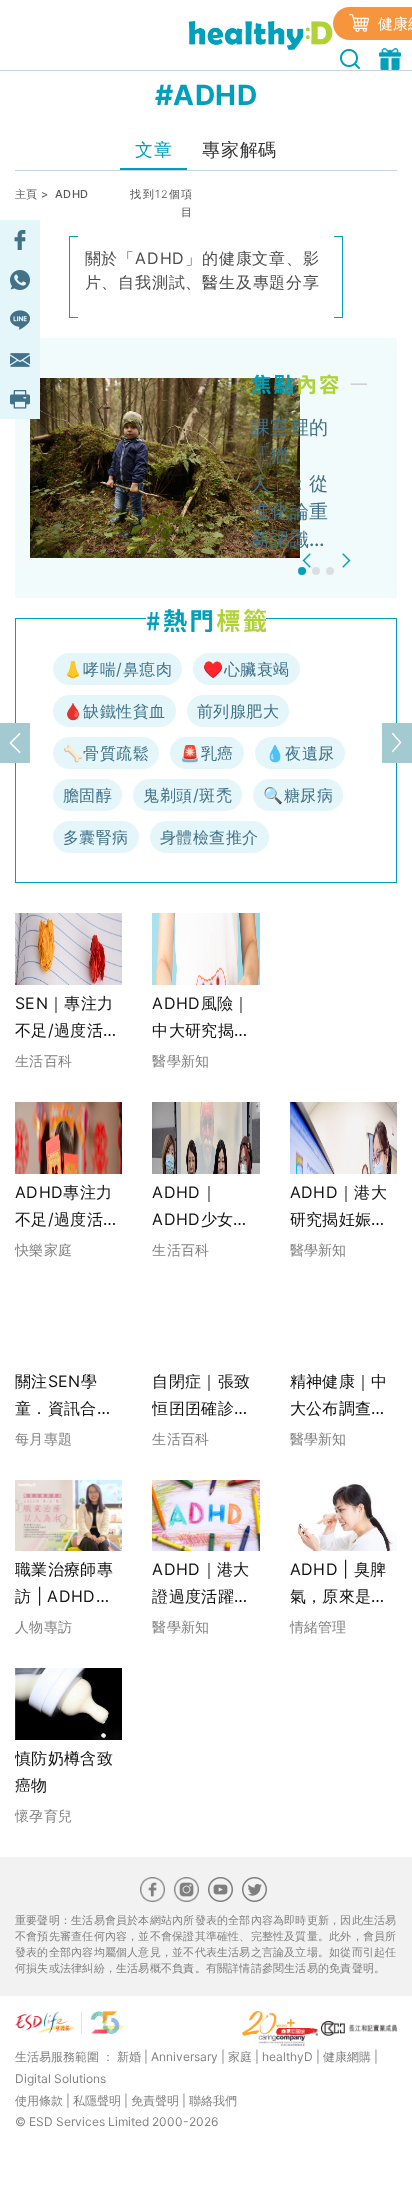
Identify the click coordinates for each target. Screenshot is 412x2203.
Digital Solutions (60, 2078)
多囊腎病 (96, 837)
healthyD (287, 2056)
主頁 (26, 194)
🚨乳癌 (206, 753)
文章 (153, 149)
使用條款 (39, 2100)
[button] (309, 560)
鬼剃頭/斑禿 (187, 795)
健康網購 (347, 2056)
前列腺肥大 (238, 711)
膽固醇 (87, 795)
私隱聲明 (97, 2100)
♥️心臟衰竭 (246, 669)
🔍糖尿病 (298, 795)
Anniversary (184, 2056)
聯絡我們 (213, 2100)
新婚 (129, 2056)
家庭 (240, 2056)
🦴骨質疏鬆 (106, 753)
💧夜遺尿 (300, 753)
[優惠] (392, 57)
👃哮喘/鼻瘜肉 (117, 669)
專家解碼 (239, 149)
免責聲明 (155, 2100)
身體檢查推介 (209, 837)
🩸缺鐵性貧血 (114, 711)
